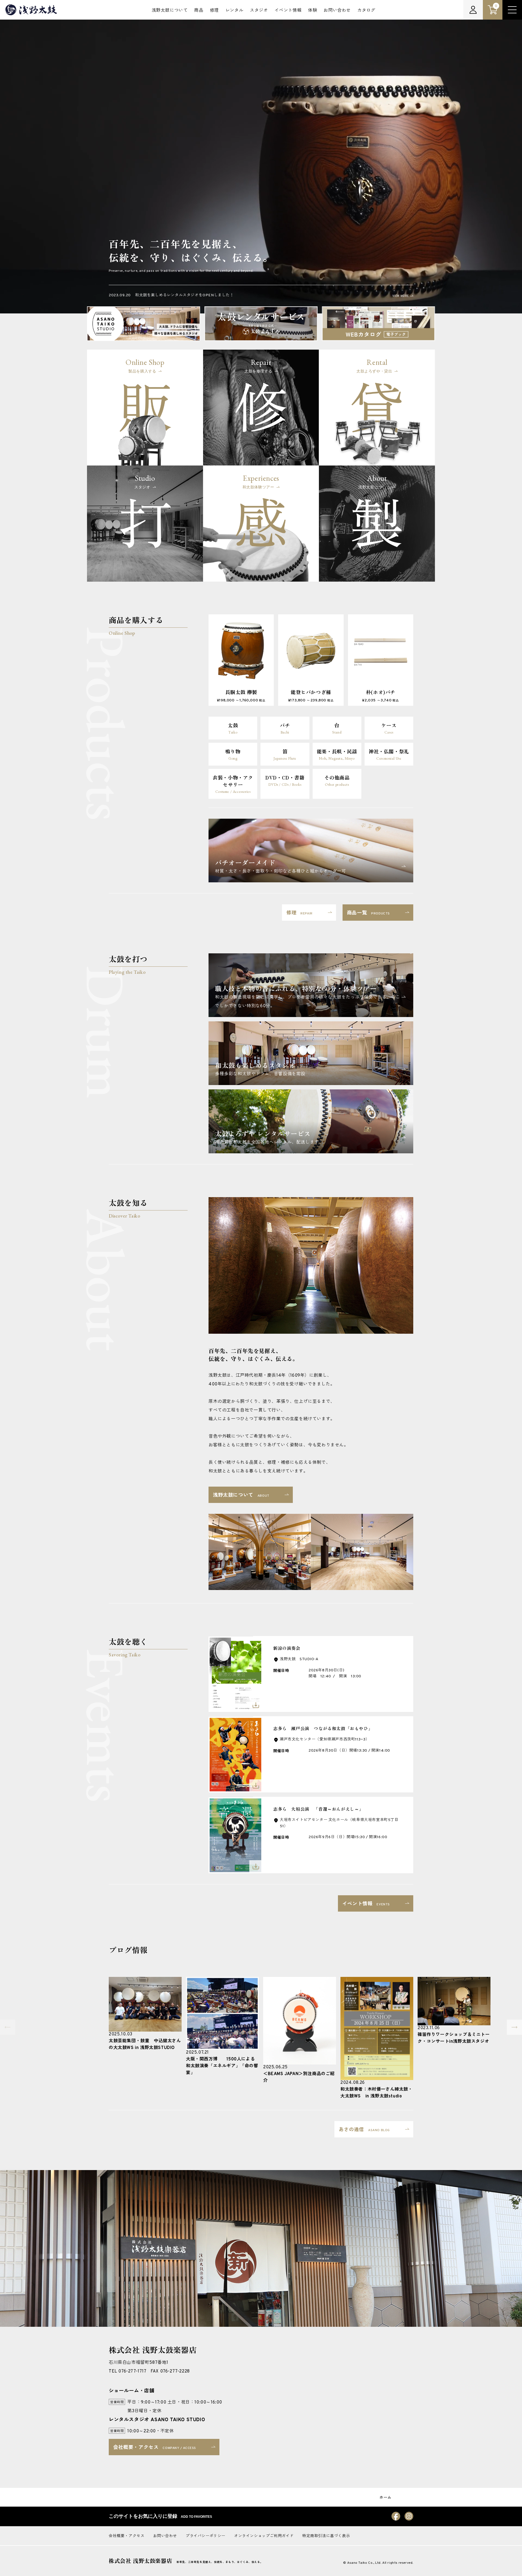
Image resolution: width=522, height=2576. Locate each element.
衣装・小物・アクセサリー (233, 784)
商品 (199, 11)
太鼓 (233, 728)
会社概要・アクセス (155, 2448)
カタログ (366, 11)
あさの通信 (364, 2130)
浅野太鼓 (31, 10)
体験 (313, 11)
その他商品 (337, 780)
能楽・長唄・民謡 (337, 754)
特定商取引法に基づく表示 (326, 2536)
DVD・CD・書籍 (285, 780)
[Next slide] (514, 2027)
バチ (285, 728)
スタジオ (259, 11)
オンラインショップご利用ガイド (264, 2536)
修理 (214, 11)
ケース (389, 728)
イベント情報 (288, 11)
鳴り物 (233, 754)
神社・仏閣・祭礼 (389, 754)
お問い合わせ (337, 11)
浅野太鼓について (170, 11)
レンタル (234, 11)
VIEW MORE (401, 296)
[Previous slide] (8, 2027)
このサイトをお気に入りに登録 (160, 2516)
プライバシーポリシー (206, 2536)
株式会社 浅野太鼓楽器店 (140, 2561)
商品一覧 (368, 913)
